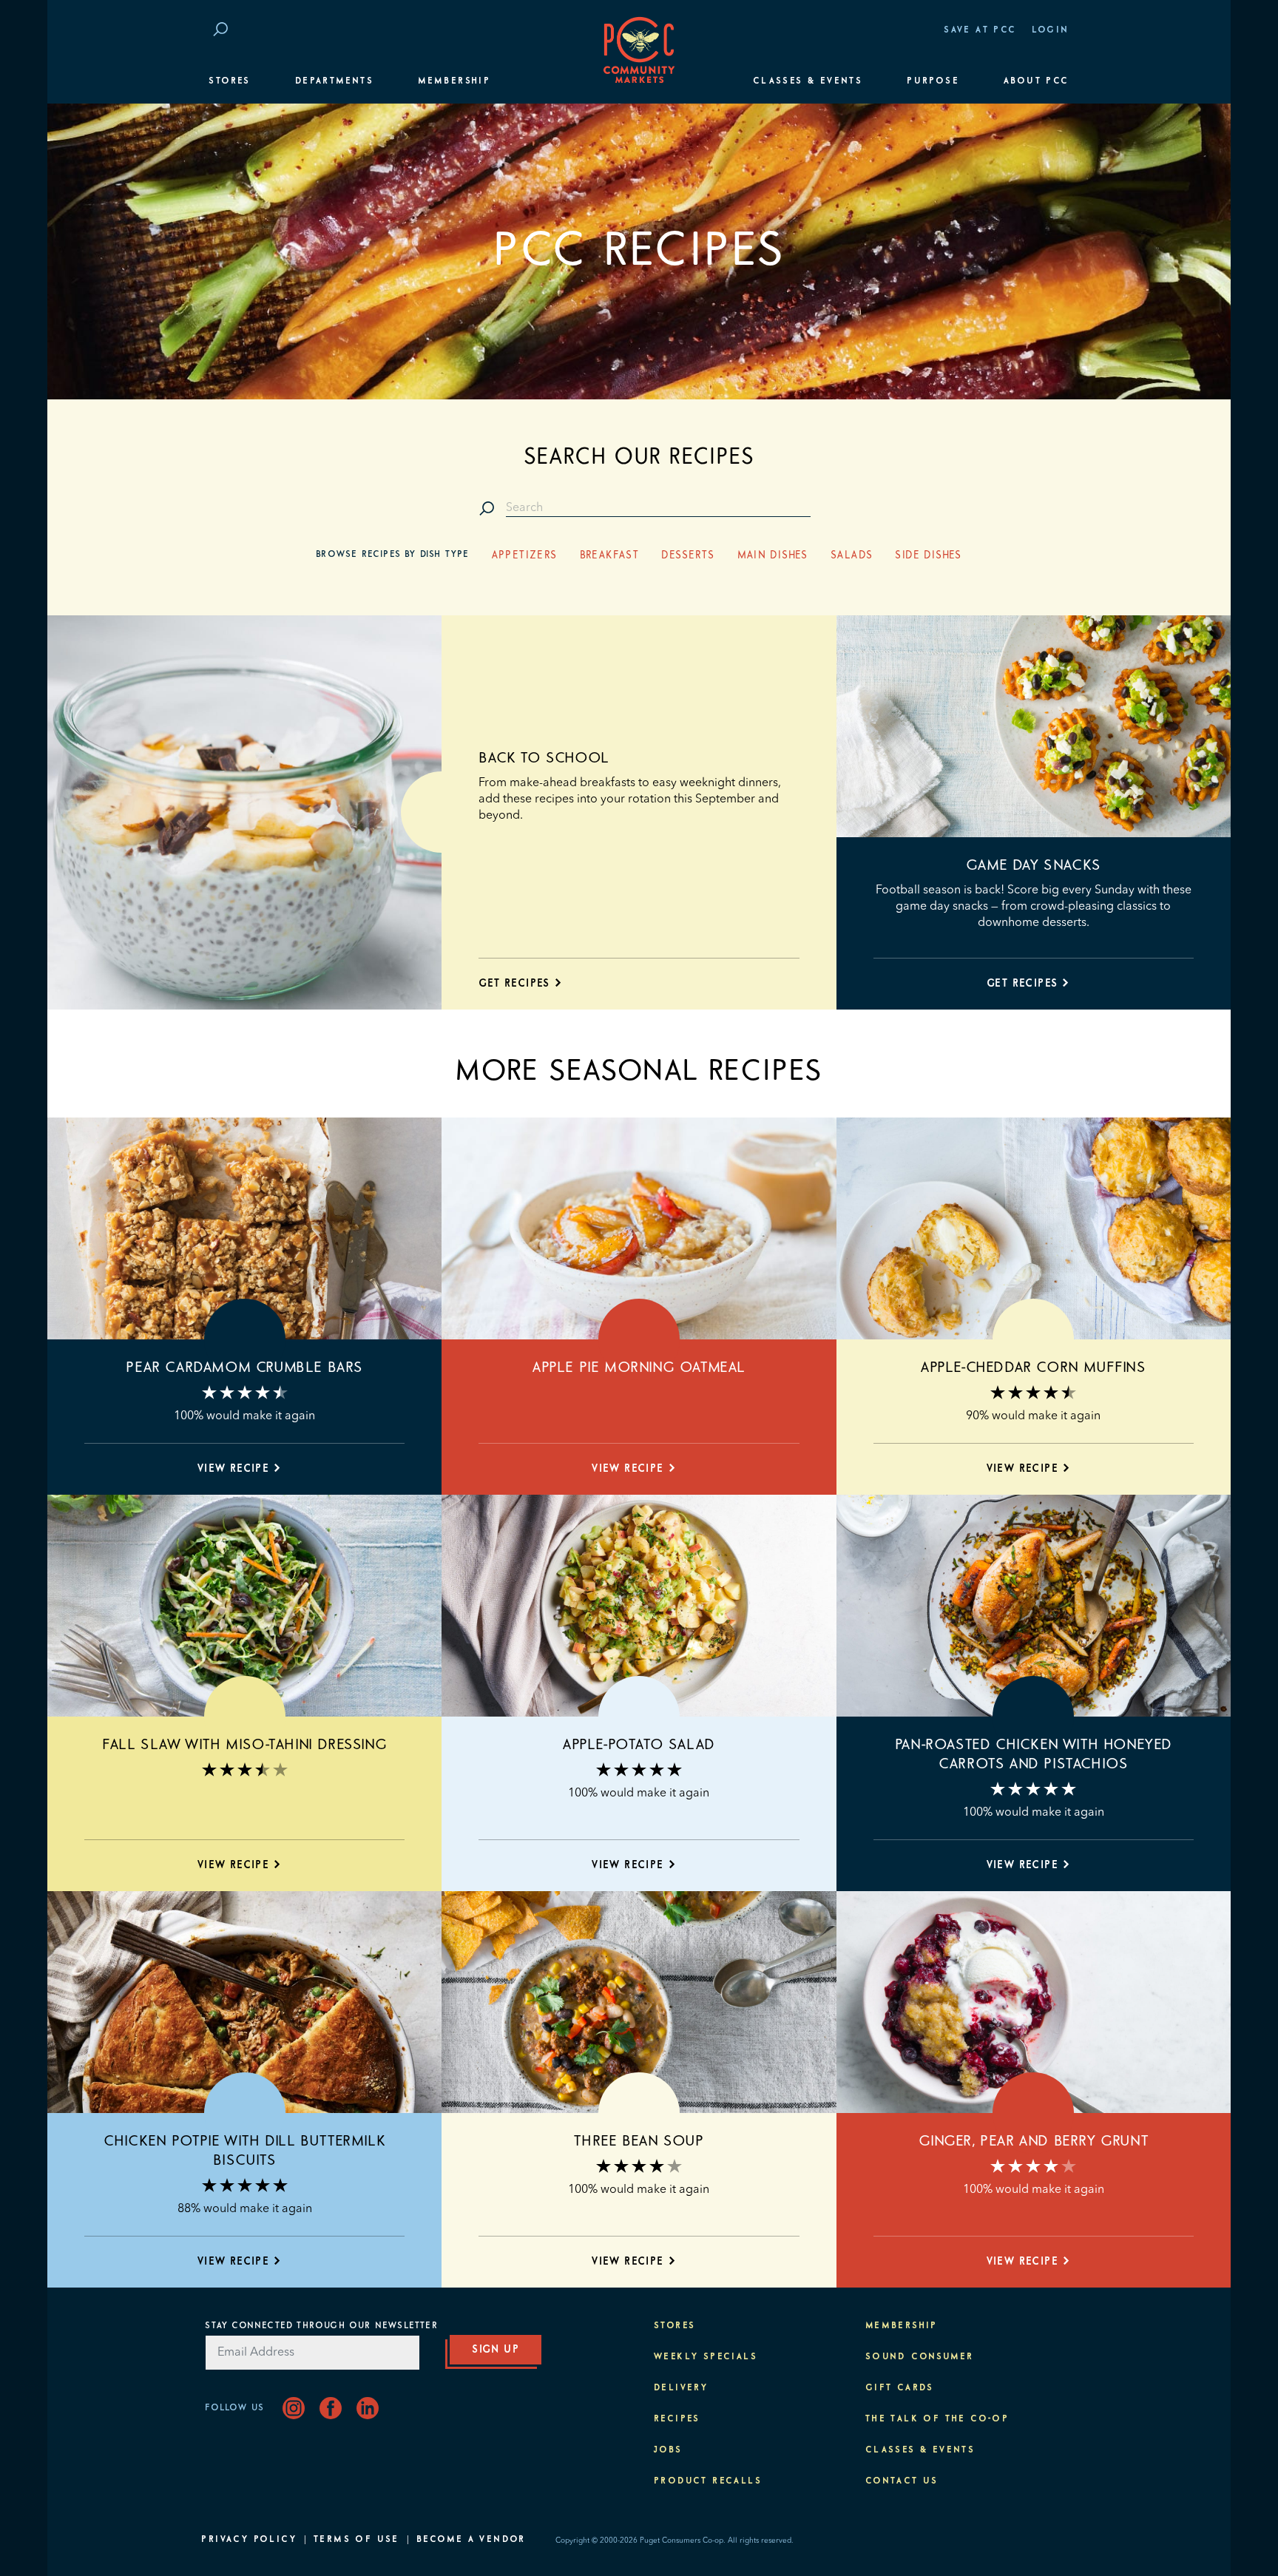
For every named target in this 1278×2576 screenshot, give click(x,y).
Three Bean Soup (639, 2141)
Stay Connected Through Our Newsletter (321, 2326)
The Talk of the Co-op (937, 2419)
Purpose (933, 81)
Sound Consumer (920, 2357)
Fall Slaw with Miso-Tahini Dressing (244, 1745)
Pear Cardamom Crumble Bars (244, 1368)
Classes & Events (808, 81)
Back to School (544, 758)
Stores (229, 81)
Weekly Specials (706, 2357)
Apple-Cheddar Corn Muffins (1034, 1368)
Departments (334, 81)
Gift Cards (900, 2388)
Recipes (677, 2419)
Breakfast (610, 555)
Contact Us (902, 2481)
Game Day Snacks (1034, 865)
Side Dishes (928, 555)
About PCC (1037, 81)
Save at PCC (980, 30)
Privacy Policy (249, 2540)
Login (1051, 30)
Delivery (681, 2388)
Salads (852, 555)
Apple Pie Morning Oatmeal (639, 1368)
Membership (454, 81)
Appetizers (525, 555)
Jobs (668, 2450)
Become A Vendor (471, 2540)
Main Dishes (773, 555)
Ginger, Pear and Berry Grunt (1033, 2141)
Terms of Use (356, 2540)
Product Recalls (708, 2481)
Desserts (688, 555)
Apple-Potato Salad (639, 1745)
